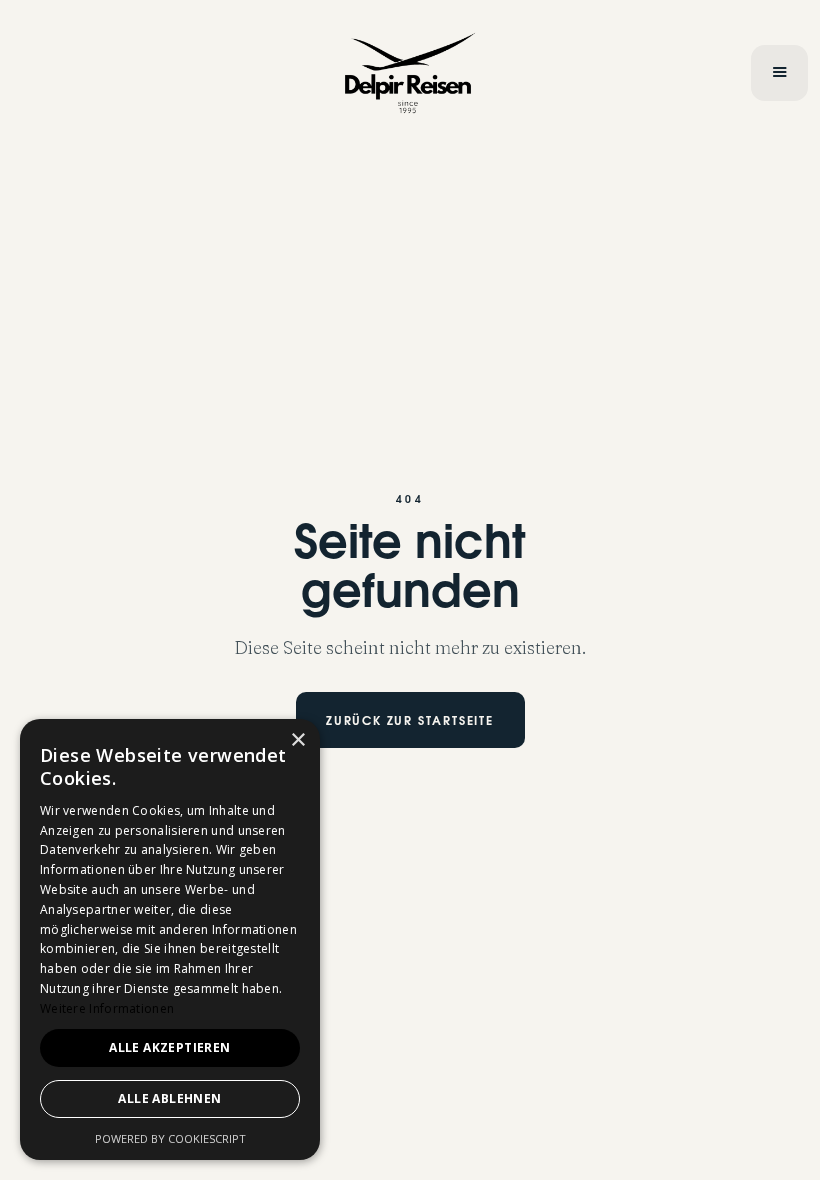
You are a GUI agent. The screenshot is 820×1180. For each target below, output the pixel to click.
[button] (779, 73)
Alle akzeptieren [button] (169, 1047)
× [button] (297, 740)
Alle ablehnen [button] (169, 1098)
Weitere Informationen (107, 1008)
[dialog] (170, 939)
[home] (410, 73)
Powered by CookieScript (170, 1138)
